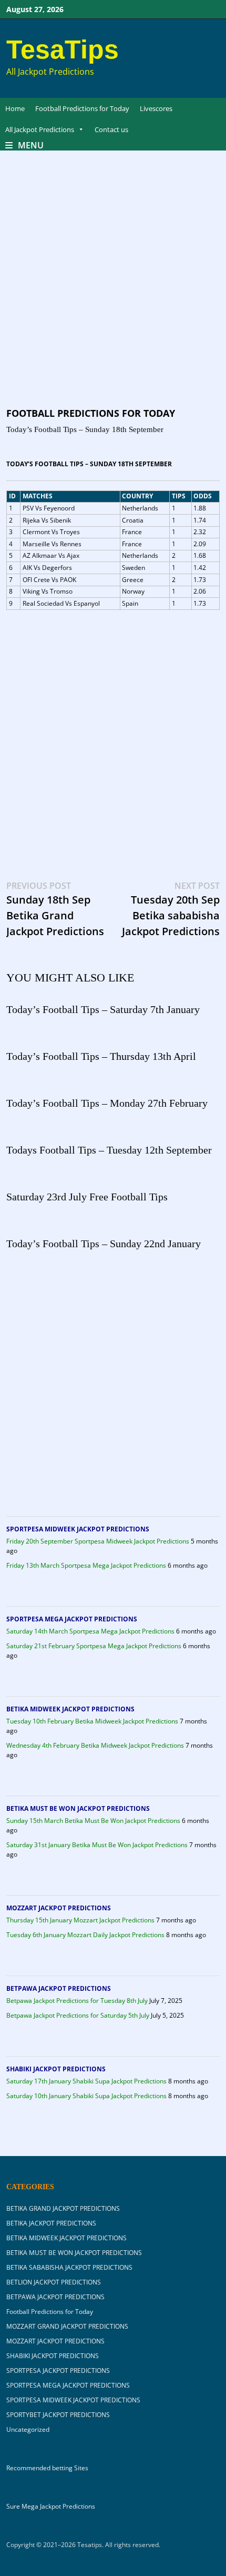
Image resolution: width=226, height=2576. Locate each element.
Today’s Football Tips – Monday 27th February (107, 1103)
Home (15, 108)
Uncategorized (28, 2429)
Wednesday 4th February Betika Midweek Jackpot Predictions (95, 1745)
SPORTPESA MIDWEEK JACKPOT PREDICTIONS (78, 1529)
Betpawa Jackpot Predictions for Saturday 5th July (78, 2015)
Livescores (156, 108)
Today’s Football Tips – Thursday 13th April (101, 1056)
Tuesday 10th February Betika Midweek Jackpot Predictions (92, 1721)
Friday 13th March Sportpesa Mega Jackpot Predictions (86, 1565)
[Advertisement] (113, 289)
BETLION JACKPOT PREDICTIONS (54, 2282)
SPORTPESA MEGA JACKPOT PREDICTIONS (72, 1619)
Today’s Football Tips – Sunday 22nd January (104, 1244)
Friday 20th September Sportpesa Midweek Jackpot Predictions (98, 1541)
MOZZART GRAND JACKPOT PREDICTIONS (67, 2326)
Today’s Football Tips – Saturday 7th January (103, 1009)
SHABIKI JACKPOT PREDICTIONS (56, 2069)
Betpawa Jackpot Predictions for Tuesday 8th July (77, 2001)
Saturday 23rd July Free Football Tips (87, 1197)
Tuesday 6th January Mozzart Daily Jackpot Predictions (85, 1935)
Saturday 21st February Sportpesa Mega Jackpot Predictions (94, 1646)
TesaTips (63, 49)
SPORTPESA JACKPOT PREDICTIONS (58, 2370)
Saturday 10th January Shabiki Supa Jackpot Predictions (86, 2096)
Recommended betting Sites (47, 2468)
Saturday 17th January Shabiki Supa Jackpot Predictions (86, 2081)
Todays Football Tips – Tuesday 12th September (109, 1150)
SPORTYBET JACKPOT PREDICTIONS (58, 2415)
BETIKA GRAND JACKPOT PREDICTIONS (63, 2208)
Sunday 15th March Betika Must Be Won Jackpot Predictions (93, 1821)
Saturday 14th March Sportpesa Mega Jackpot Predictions (90, 1631)
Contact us (111, 129)
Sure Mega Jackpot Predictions (51, 2506)
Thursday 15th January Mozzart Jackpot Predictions (80, 1920)
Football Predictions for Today (82, 108)
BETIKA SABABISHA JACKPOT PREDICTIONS (69, 2267)
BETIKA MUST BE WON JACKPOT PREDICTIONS (78, 1808)
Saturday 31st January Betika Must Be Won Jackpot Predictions (97, 1845)
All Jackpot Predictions (40, 129)
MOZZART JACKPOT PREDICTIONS (59, 1908)
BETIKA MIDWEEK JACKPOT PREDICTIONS (70, 1709)
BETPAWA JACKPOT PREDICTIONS (59, 1988)
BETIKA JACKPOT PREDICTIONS (51, 2223)
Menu (31, 145)
